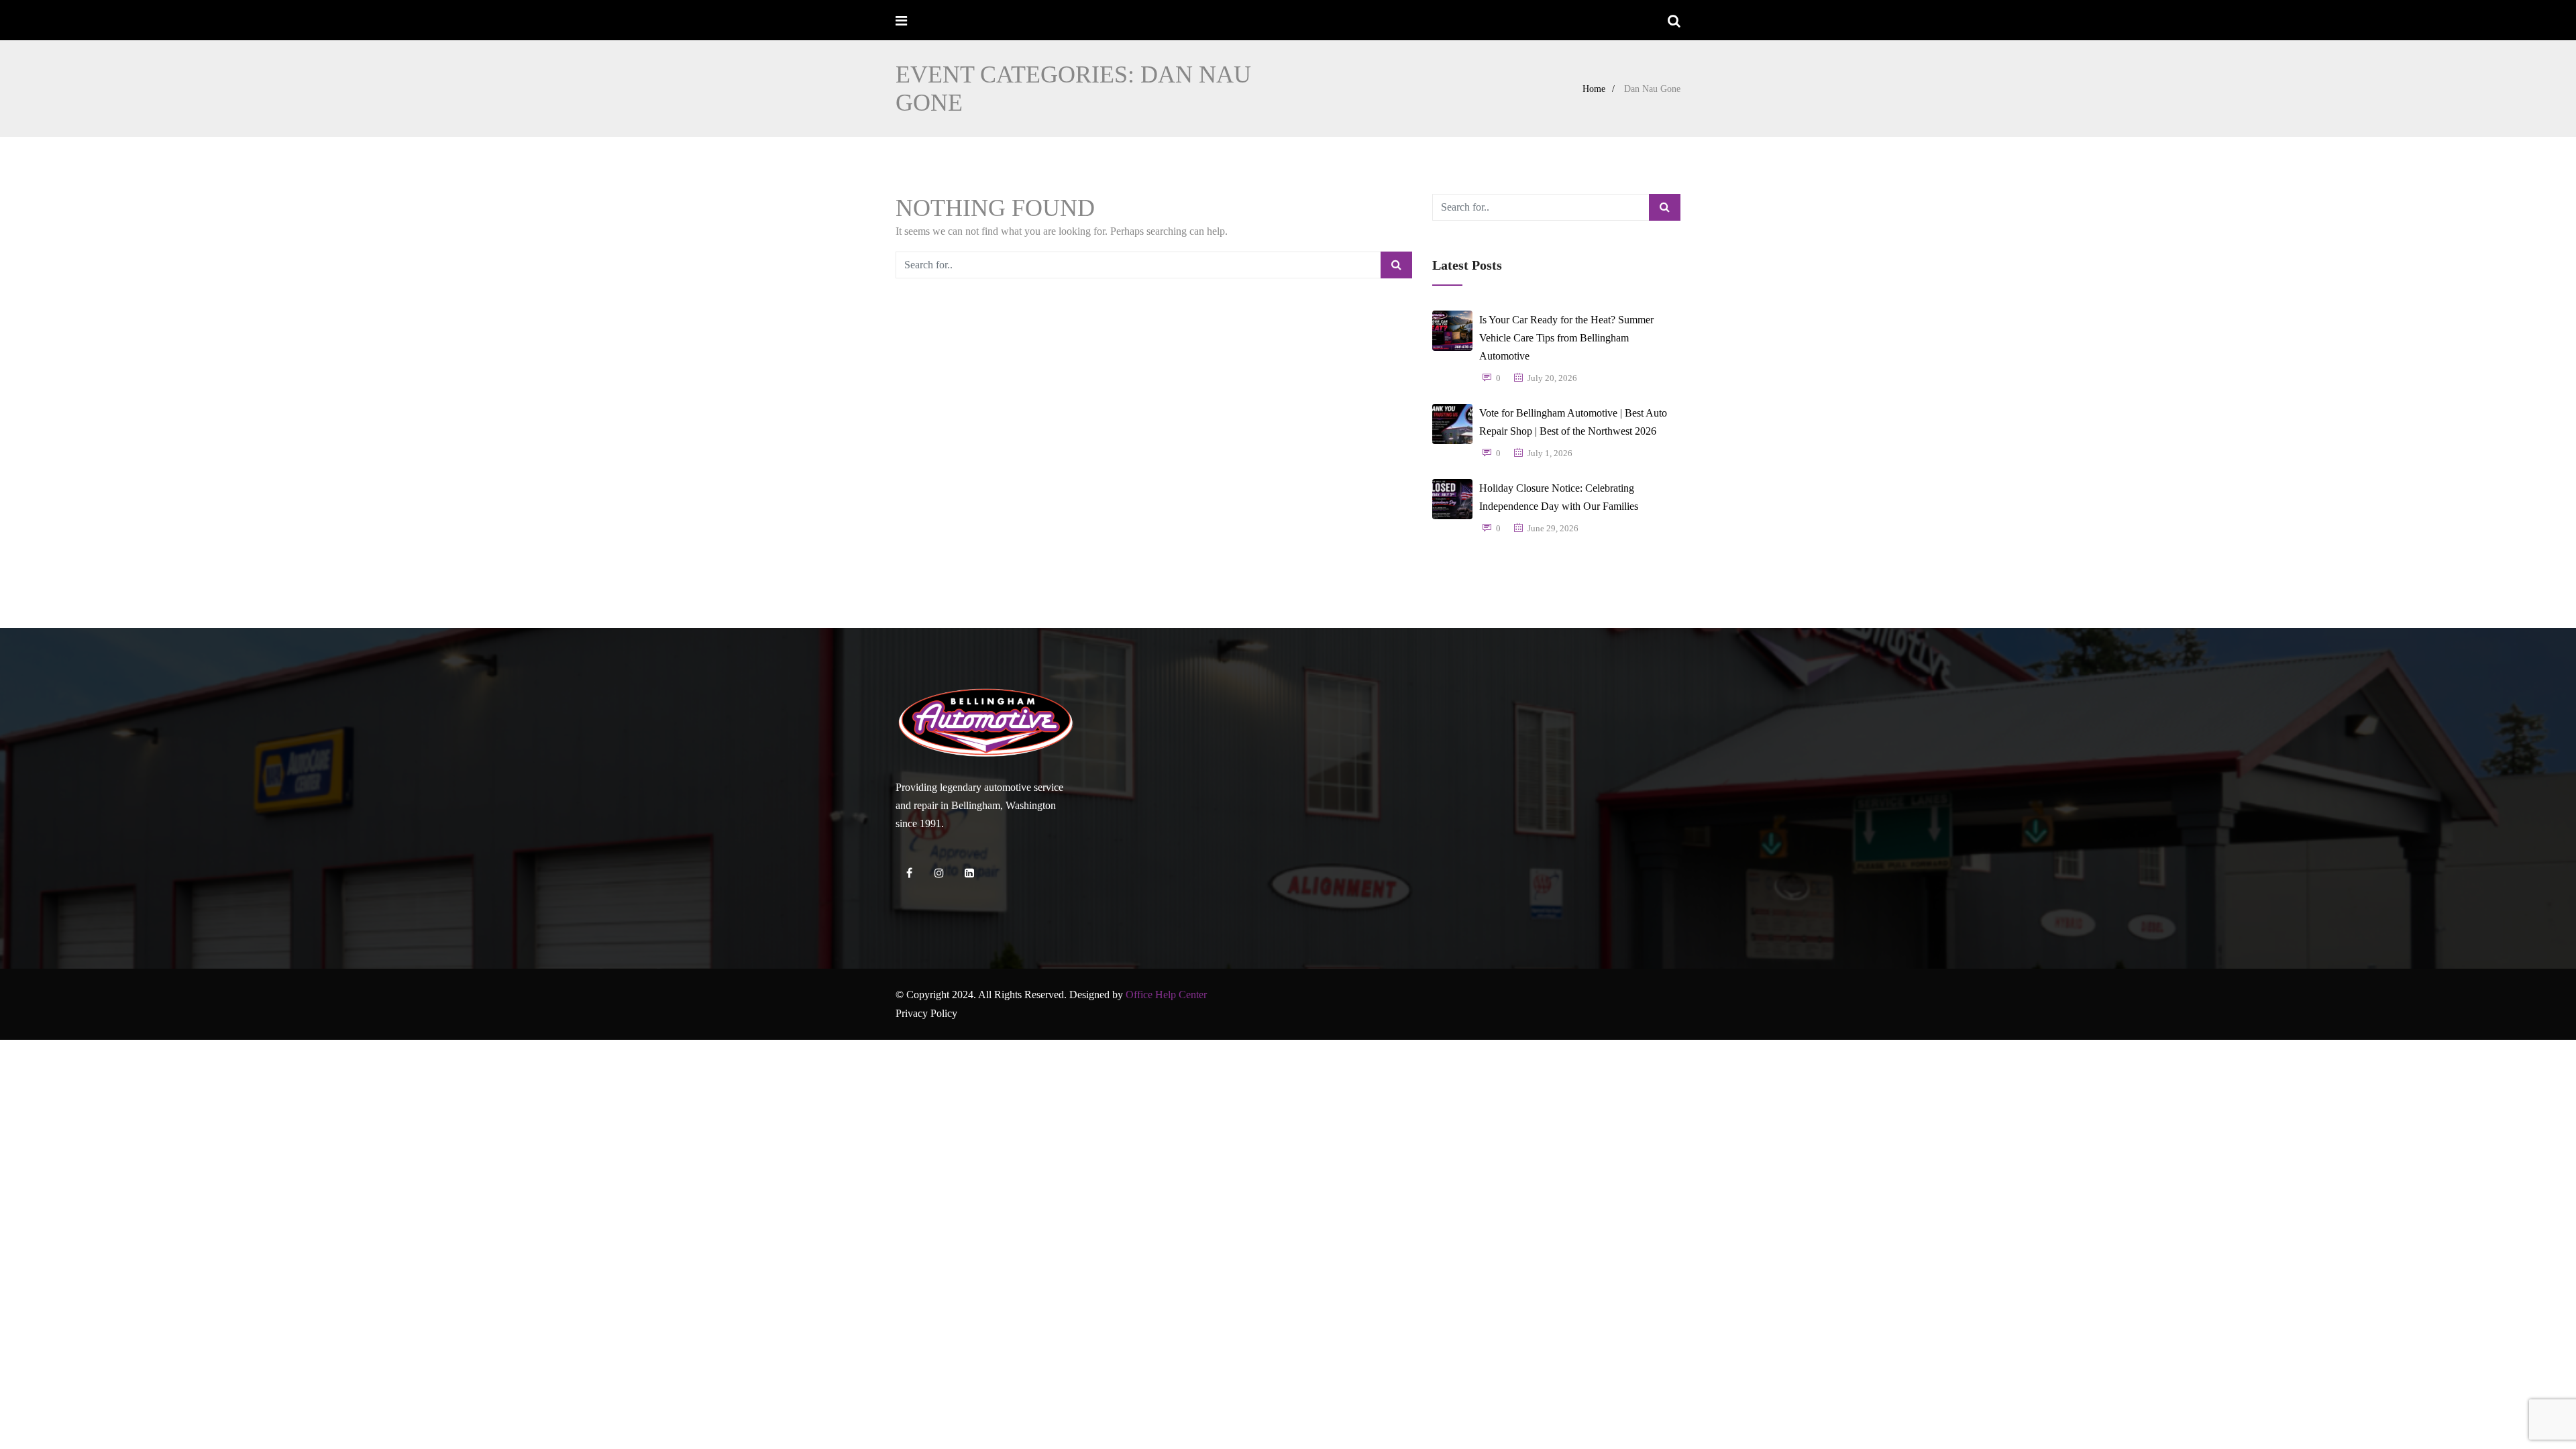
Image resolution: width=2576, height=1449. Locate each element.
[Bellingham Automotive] (948, 21)
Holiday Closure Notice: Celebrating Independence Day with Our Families (1559, 497)
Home (1594, 89)
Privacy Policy (926, 1013)
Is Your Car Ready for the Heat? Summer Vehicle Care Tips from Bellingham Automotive (1566, 338)
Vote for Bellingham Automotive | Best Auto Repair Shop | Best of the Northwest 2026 (1573, 422)
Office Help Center (1166, 995)
